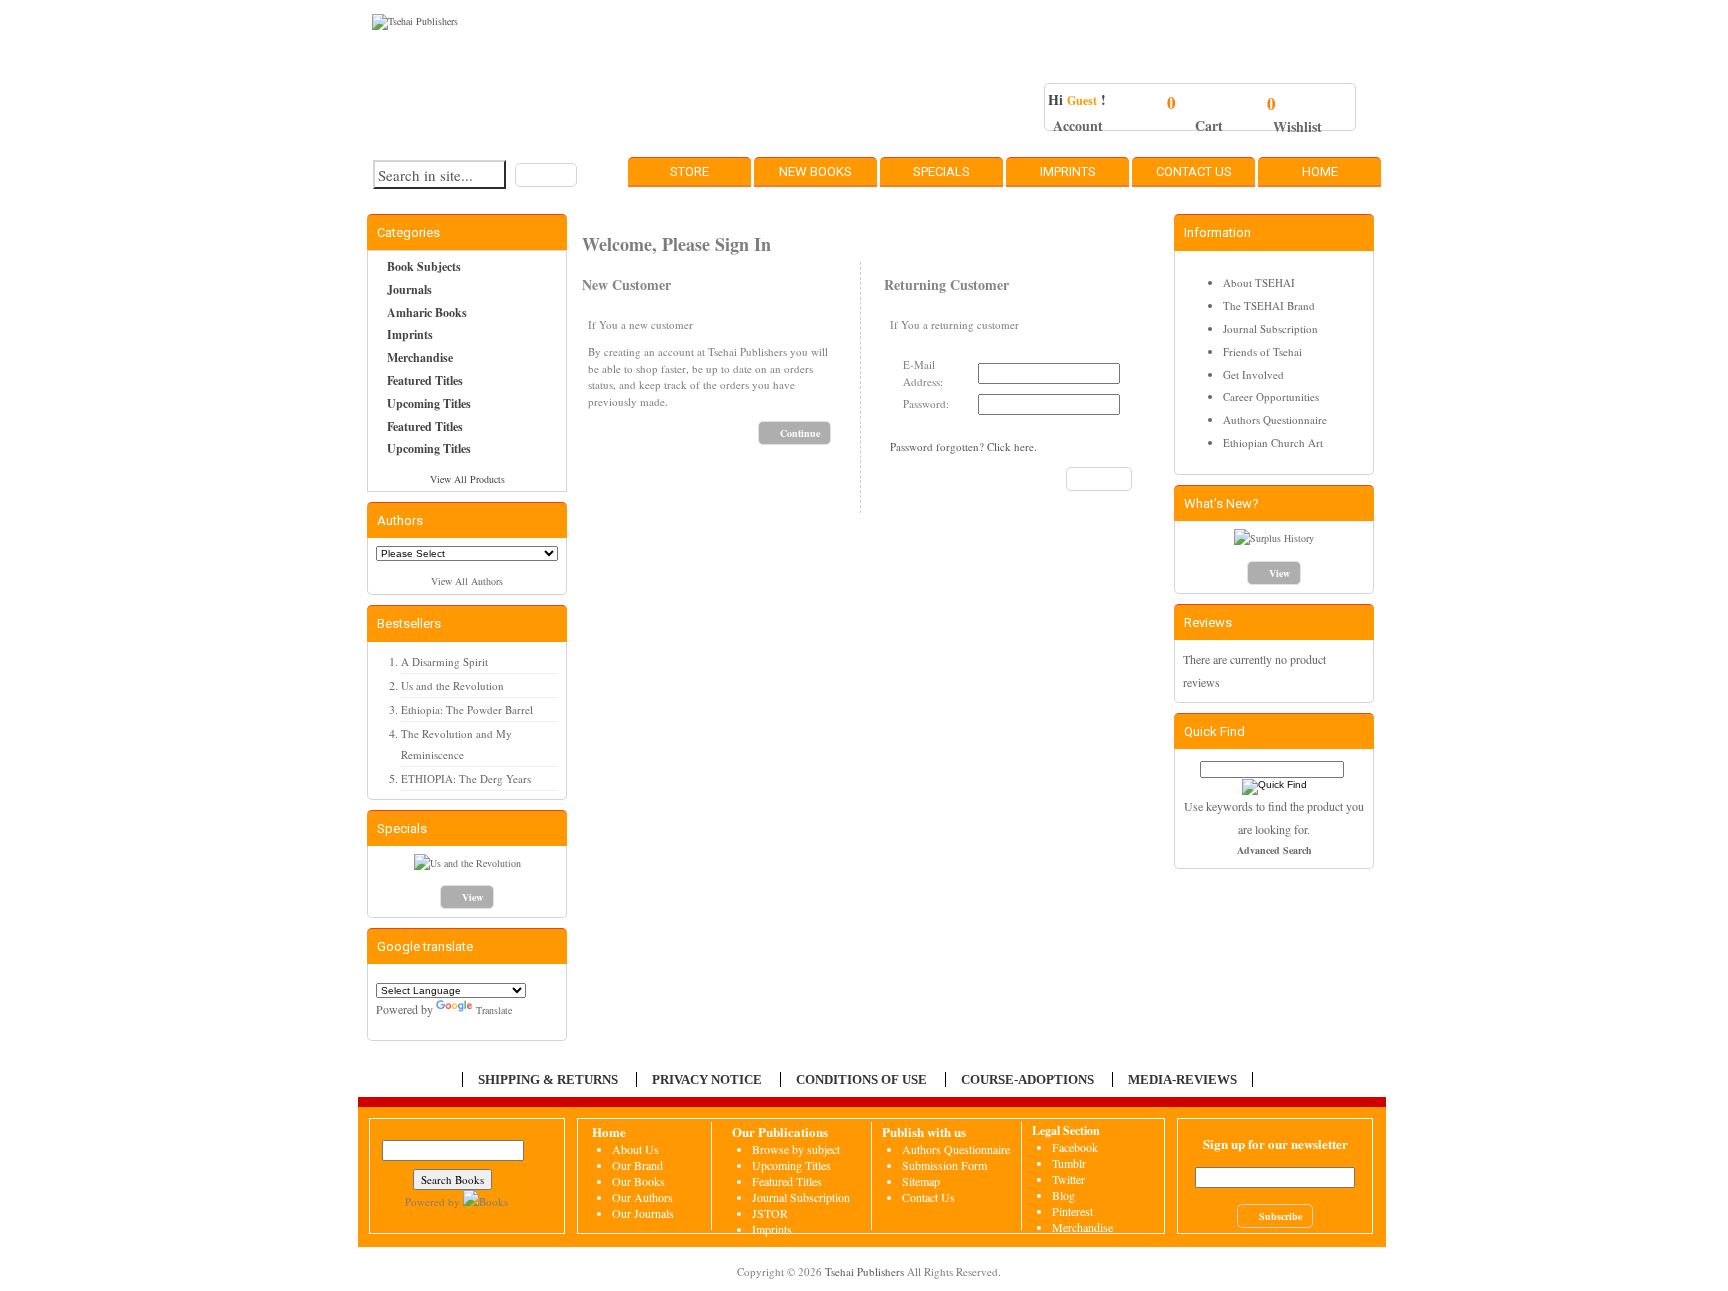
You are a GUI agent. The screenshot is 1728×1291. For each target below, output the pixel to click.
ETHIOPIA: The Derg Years (466, 778)
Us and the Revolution (452, 685)
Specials (941, 171)
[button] (546, 175)
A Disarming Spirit (444, 661)
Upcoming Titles (429, 403)
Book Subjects (424, 266)
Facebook (1075, 1147)
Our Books (638, 1181)
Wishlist (1297, 126)
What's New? (1221, 503)
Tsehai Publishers (864, 1271)
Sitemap (921, 1181)
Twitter (1068, 1179)
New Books (815, 171)
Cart (1209, 125)
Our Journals (643, 1213)
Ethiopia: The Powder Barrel (467, 709)
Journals (409, 289)
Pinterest (1072, 1211)
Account (1078, 125)
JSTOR (770, 1213)
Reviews (1208, 622)
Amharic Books (427, 312)
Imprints (1068, 171)
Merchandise (420, 357)
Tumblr (1069, 1163)
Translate (494, 1010)
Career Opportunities (1271, 396)
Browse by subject (796, 1149)
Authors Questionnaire (1275, 419)
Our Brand (637, 1165)
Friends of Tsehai (1262, 351)
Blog (1063, 1195)
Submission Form (944, 1165)
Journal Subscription (1270, 328)
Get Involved (1253, 374)
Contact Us (1194, 171)
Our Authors (642, 1197)
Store (689, 171)
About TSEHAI (1259, 282)
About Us (635, 1149)
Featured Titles (425, 380)
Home (1320, 171)
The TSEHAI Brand (1269, 305)
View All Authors (467, 581)
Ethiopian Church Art (1273, 442)
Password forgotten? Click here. (963, 446)
